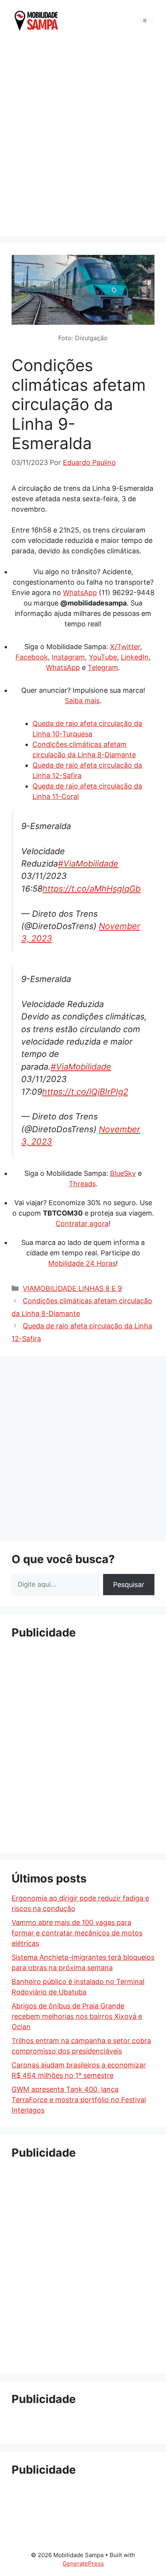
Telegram (103, 667)
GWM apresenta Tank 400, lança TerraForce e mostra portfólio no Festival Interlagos (79, 2100)
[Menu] (145, 21)
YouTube (103, 657)
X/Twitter (125, 647)
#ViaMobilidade (88, 863)
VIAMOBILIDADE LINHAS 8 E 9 (72, 1288)
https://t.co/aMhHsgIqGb (91, 889)
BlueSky (123, 1173)
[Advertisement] (83, 137)
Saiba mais (82, 701)
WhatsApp (80, 593)
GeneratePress (83, 2563)
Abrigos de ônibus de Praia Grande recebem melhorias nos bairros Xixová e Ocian (77, 2016)
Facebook (32, 657)
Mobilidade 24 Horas (82, 1263)
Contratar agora (82, 1224)
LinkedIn (135, 657)
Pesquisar (129, 1585)
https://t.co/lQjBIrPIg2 (85, 1092)
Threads (82, 1184)
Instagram (68, 657)
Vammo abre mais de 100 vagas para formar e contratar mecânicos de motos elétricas (77, 1933)
